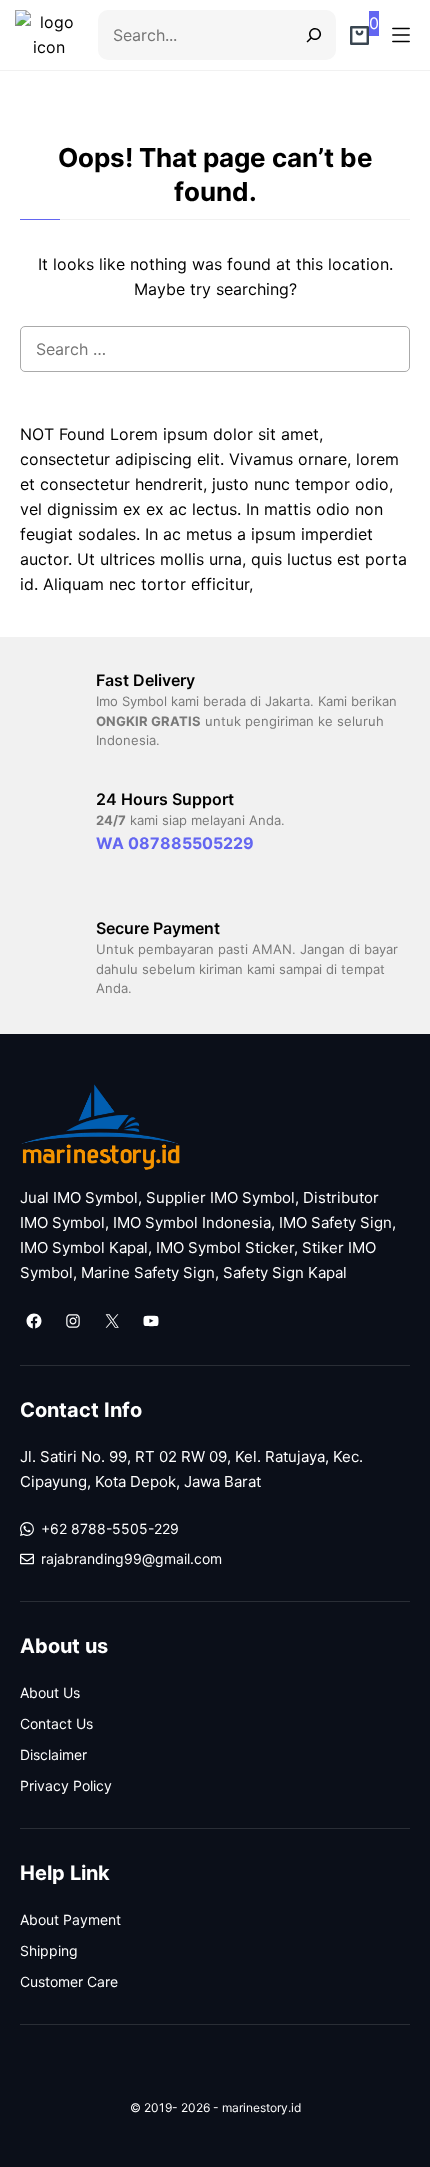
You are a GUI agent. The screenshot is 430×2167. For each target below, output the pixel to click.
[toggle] (401, 35)
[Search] (306, 34)
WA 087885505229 (175, 843)
